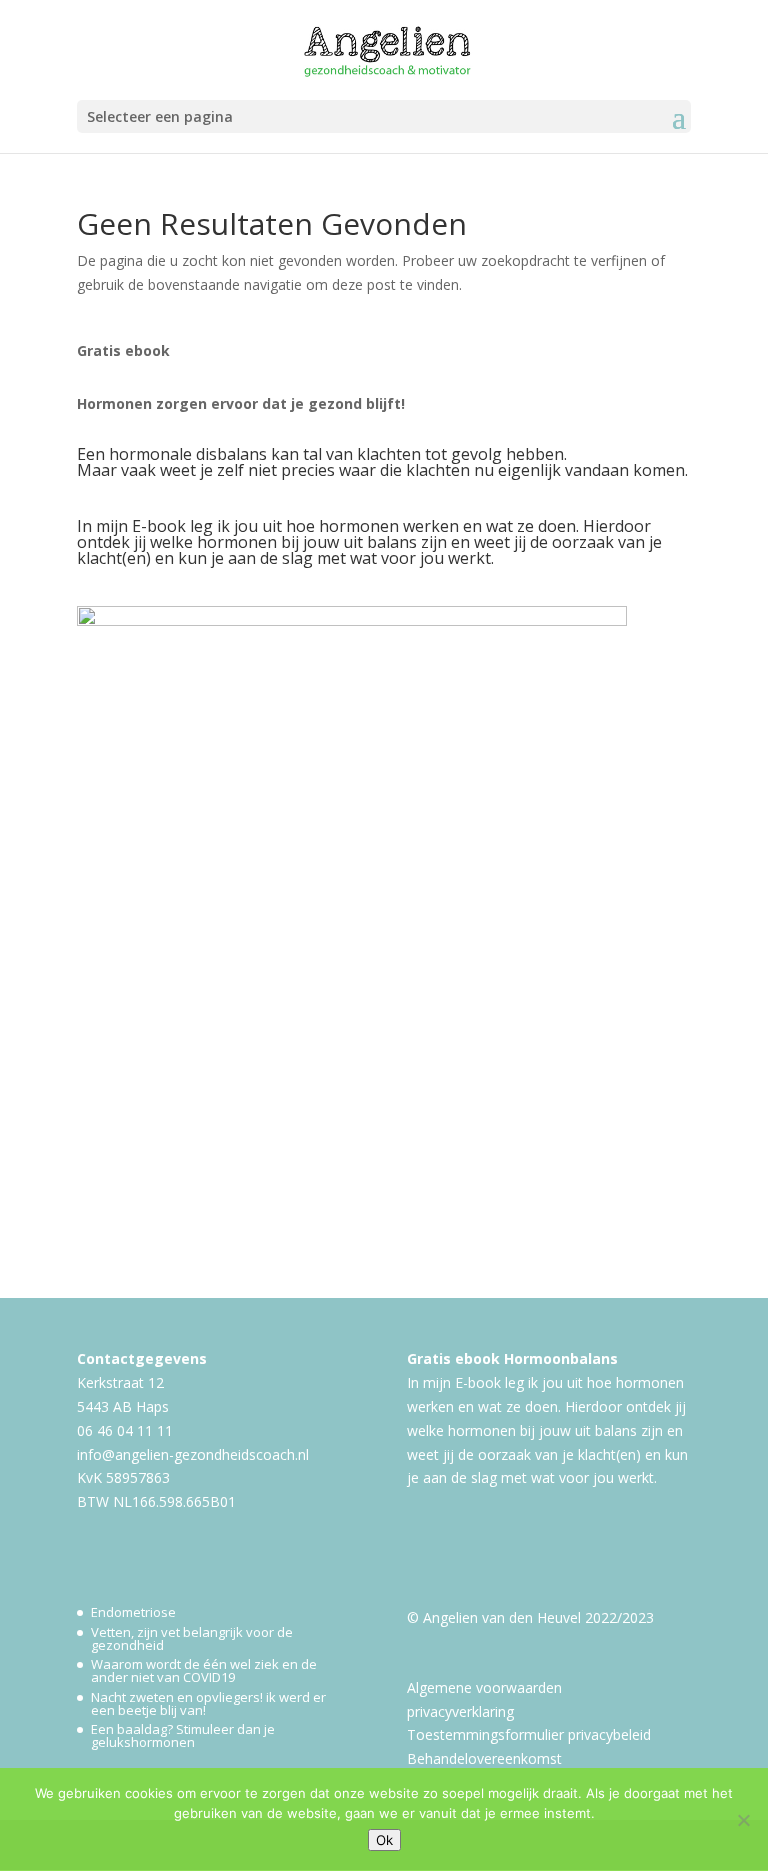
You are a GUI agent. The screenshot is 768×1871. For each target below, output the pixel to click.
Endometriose (133, 1612)
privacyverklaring (460, 1711)
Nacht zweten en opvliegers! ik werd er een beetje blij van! (208, 1703)
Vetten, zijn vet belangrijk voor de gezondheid (192, 1638)
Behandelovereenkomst (484, 1758)
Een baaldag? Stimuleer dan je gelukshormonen (183, 1735)
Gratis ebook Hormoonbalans (512, 1358)
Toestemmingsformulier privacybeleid (529, 1734)
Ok (384, 1840)
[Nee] (743, 1820)
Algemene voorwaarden (484, 1687)
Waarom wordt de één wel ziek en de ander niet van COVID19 (204, 1670)
